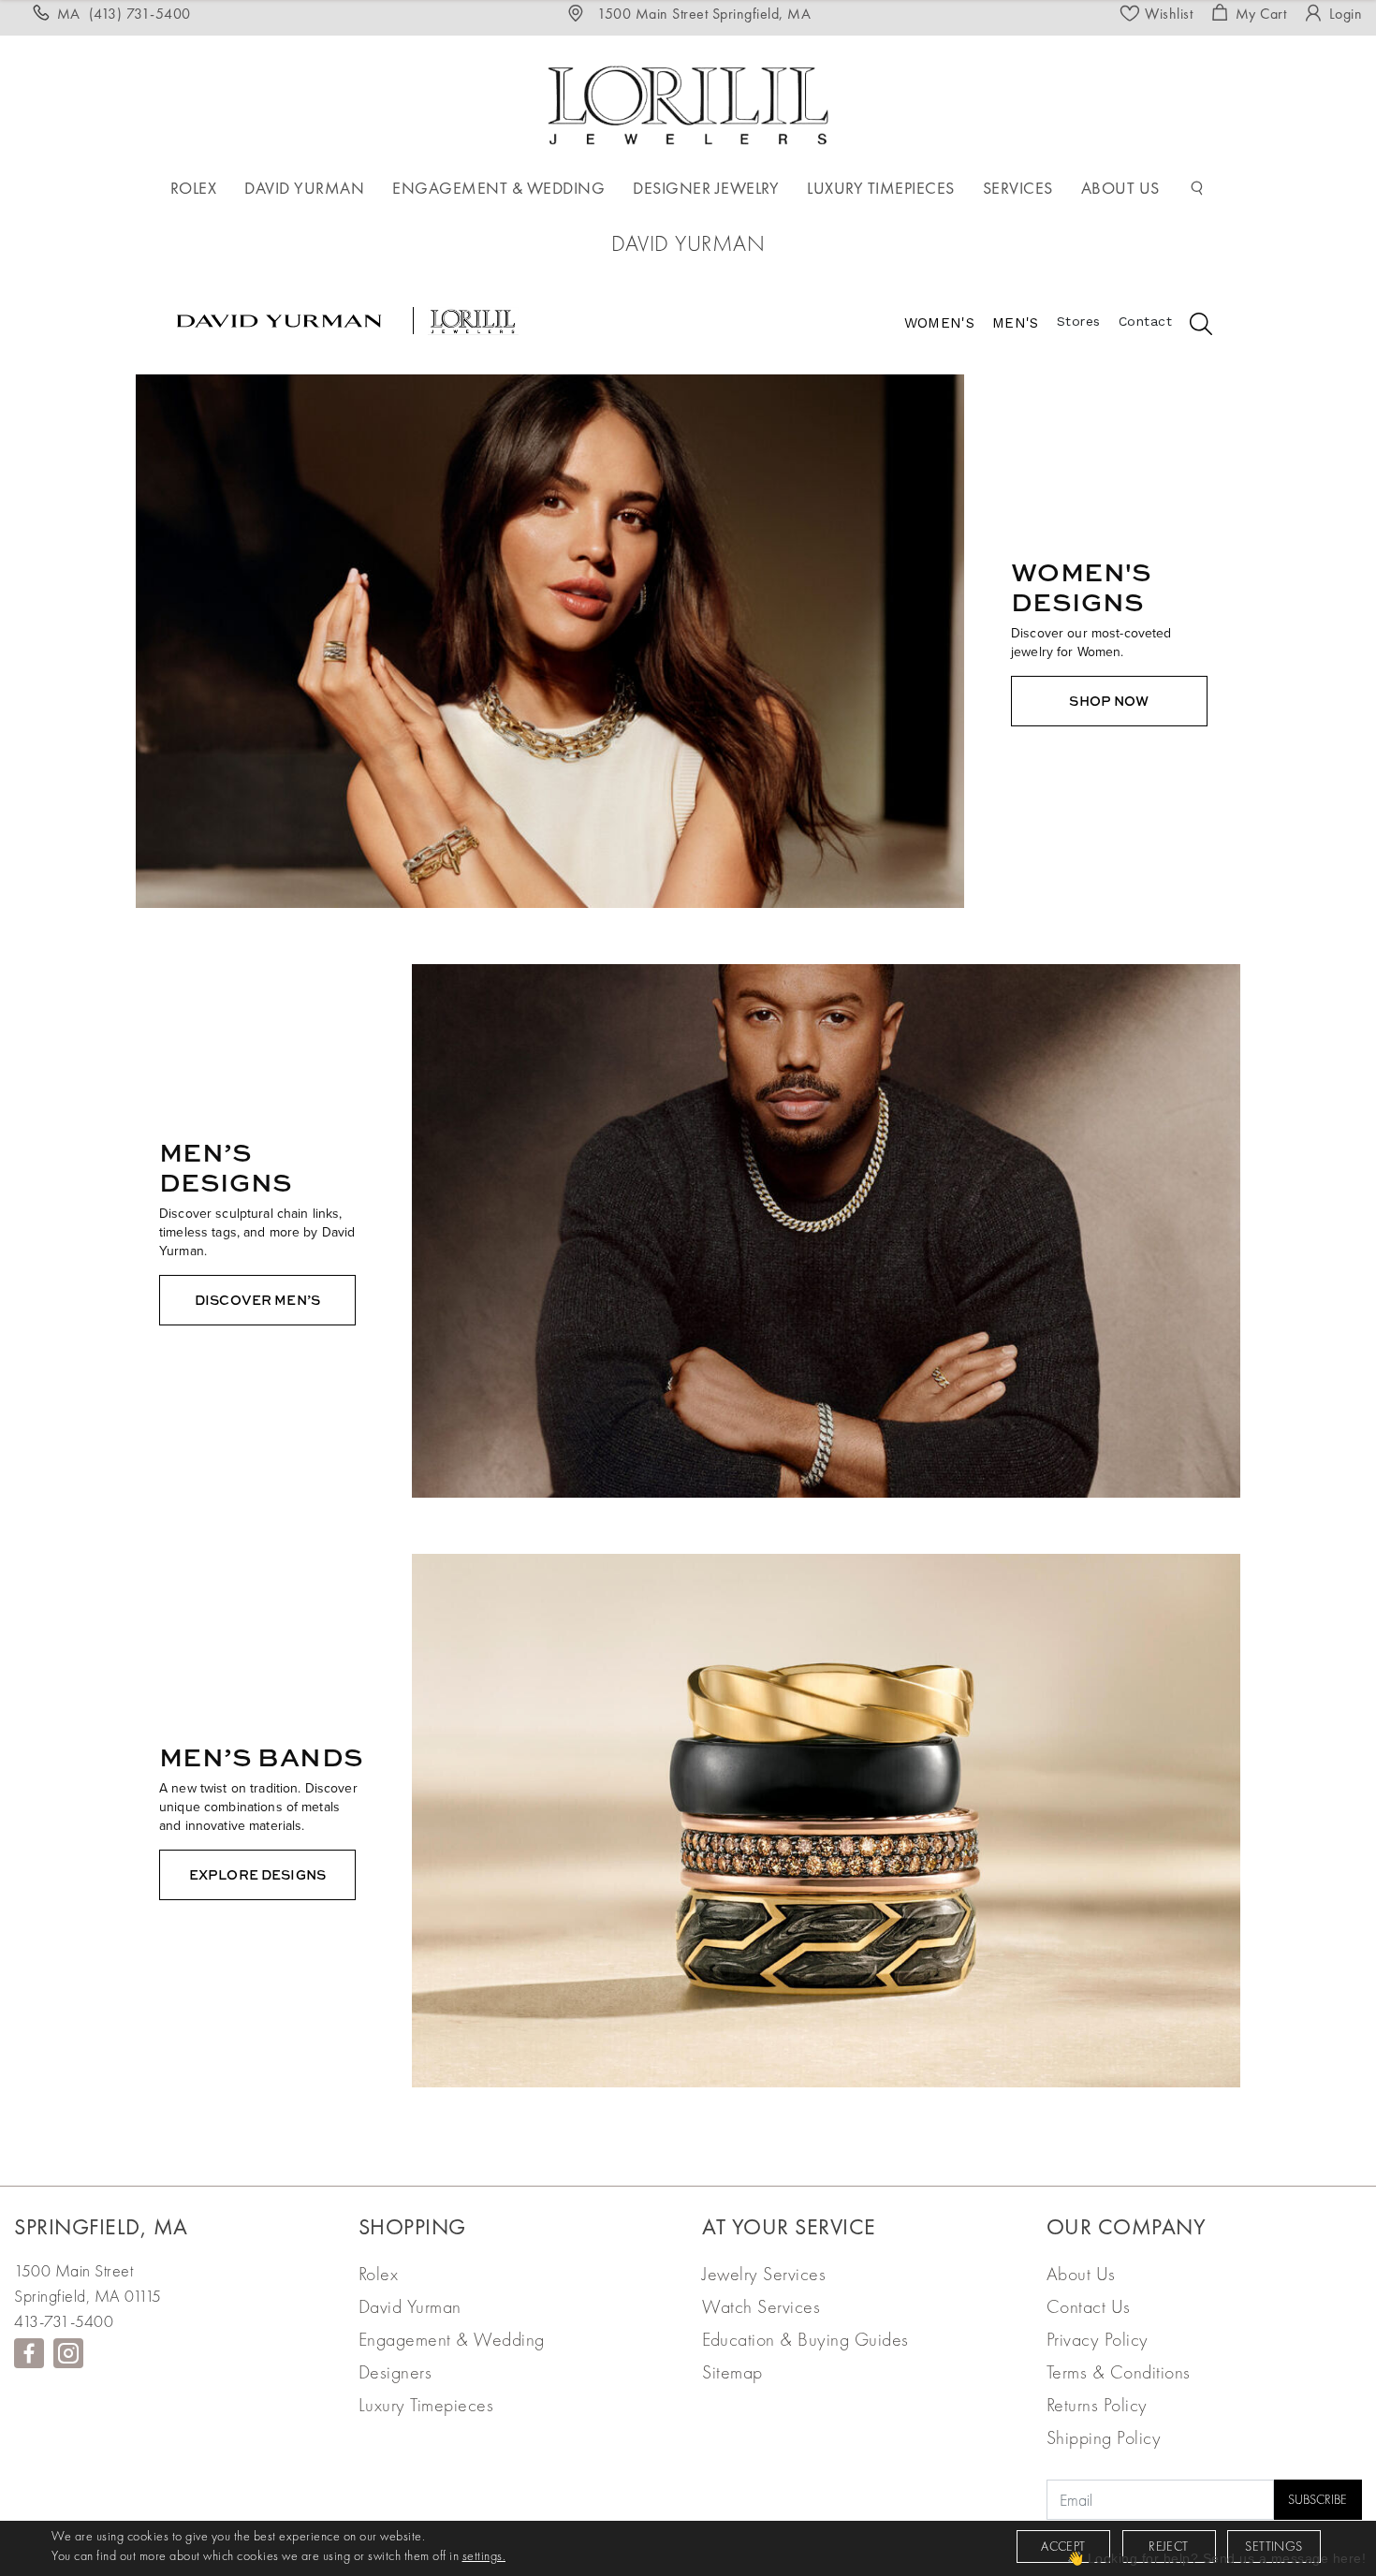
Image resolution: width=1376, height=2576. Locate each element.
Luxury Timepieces (426, 2405)
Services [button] (1018, 188)
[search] (1192, 327)
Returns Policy (1097, 2405)
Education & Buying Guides (805, 2339)
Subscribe (1317, 2499)
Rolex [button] (194, 188)
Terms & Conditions (1119, 2372)
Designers (395, 2372)
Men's (1016, 323)
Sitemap (732, 2372)
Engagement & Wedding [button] (498, 188)
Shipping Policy (1104, 2437)
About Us (1081, 2274)
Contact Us (1089, 2306)
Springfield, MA (101, 2226)
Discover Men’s (257, 1300)
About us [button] (1120, 188)
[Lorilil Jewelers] (688, 102)
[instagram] (68, 2353)
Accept (1063, 2546)
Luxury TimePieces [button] (881, 188)
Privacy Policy (1098, 2339)
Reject (1168, 2546)
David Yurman (410, 2306)
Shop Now (1109, 701)
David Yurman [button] (304, 188)
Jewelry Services (764, 2274)
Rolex (379, 2274)
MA (124, 14)
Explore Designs (257, 1874)
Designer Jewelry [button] (706, 188)
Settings (1274, 2546)
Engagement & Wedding (452, 2339)
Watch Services (761, 2306)
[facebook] (29, 2353)
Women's (939, 323)
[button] (1197, 188)
